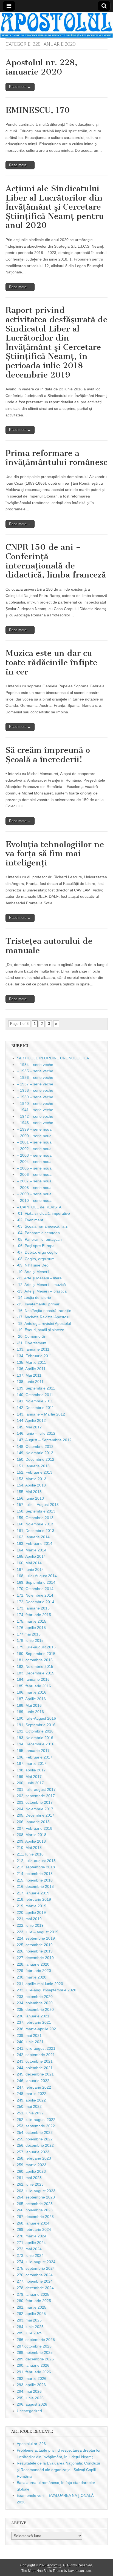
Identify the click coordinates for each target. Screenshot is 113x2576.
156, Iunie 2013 (30, 1498)
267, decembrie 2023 (35, 2217)
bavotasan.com (80, 2571)
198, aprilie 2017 (31, 1770)
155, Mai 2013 (29, 1492)
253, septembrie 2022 (36, 2126)
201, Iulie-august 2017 (36, 1789)
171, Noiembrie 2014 (35, 1595)
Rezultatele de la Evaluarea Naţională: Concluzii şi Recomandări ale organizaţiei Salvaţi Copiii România (58, 2470)
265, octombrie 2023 (35, 2204)
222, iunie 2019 (30, 1925)
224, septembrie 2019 (36, 1938)
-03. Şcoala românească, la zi (43, 1226)
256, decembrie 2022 (35, 2145)
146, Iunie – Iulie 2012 (36, 1433)
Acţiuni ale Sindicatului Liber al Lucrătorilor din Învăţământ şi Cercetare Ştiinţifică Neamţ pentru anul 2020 (55, 207)
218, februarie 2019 (34, 1899)
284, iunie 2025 (30, 2327)
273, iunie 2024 (30, 2255)
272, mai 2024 (29, 2249)
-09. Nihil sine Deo (33, 1265)
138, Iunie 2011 (30, 1382)
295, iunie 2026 (30, 2398)
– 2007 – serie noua (34, 1181)
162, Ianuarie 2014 (33, 1537)
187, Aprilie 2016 (31, 1699)
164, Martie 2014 (32, 1550)
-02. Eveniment (30, 1220)
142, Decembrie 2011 (35, 1408)
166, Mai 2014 (29, 1563)
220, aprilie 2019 (31, 1912)
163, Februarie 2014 (35, 1543)
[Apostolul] (56, 25)
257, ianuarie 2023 (33, 2152)
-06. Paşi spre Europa (36, 1246)
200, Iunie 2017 (30, 1783)
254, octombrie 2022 (35, 2132)
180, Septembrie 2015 (36, 1654)
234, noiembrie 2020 (35, 2003)
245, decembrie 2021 (35, 2074)
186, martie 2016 (32, 1692)
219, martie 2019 (32, 1906)
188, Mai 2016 (29, 1705)
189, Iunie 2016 (30, 1712)
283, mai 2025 (29, 2320)
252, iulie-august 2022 (36, 2120)
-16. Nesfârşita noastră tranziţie (44, 1311)
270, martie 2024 (32, 2236)
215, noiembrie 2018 (35, 1880)
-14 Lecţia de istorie (34, 1297)
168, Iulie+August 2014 (37, 1576)
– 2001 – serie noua (34, 1142)
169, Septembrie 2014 (36, 1582)
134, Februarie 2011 (34, 1356)
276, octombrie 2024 (35, 2275)
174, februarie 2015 (34, 1615)
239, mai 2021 (29, 2035)
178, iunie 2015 (30, 1640)
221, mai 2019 (29, 1919)
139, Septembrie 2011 (36, 1388)
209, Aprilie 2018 (31, 1841)
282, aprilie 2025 (31, 2314)
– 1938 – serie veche (35, 1090)
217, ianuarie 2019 (33, 1893)
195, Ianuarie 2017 (33, 1751)
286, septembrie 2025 (36, 2340)
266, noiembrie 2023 (35, 2210)
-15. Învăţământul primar (38, 1304)
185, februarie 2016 (34, 1686)
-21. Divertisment (32, 1343)
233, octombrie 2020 (35, 1997)
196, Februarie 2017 (35, 1757)
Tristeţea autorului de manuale (49, 946)
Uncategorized (29, 2411)
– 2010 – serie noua (34, 1200)
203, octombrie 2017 (35, 1802)
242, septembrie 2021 (36, 2055)
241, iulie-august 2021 (36, 2048)
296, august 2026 (32, 2404)
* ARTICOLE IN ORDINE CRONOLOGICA (53, 1058)
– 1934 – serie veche (35, 1065)
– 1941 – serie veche (35, 1110)
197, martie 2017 (32, 1763)
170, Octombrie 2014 (35, 1589)
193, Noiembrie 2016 (35, 1738)
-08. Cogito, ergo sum (36, 1259)
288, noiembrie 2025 (35, 2352)
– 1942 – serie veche (35, 1116)
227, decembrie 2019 (35, 1958)
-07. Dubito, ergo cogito (37, 1252)
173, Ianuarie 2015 (33, 1608)
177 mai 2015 (29, 1634)
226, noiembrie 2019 (35, 1951)
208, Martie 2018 (32, 1835)
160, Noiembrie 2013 (35, 1524)
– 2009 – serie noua (34, 1194)
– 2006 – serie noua (34, 1174)
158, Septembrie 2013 (36, 1511)
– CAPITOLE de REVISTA (39, 1207)
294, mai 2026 (29, 2391)
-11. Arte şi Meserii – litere (39, 1278)
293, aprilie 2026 (31, 2385)
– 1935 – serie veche (35, 1071)
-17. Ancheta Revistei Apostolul (43, 1317)
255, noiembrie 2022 (35, 2139)
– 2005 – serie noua (34, 1168)
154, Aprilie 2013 (31, 1485)
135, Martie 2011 (31, 1362)
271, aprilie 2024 (31, 2243)
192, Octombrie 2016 (35, 1731)
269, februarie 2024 (34, 2229)
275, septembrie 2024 (36, 2268)
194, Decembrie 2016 (36, 1744)
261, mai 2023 (29, 2178)
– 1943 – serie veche (35, 1123)
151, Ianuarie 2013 (33, 1466)
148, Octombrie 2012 (35, 1446)
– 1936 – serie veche (35, 1077)
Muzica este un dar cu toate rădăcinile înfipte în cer (51, 662)
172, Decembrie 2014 (36, 1602)
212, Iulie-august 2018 (36, 1861)
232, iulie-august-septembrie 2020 (46, 1990)
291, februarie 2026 (34, 2372)
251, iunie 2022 (30, 2113)
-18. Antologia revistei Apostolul (44, 1323)
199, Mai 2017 (29, 1777)
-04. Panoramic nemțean (38, 1233)
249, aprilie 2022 (31, 2100)
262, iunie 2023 (30, 2184)
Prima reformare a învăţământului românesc (56, 458)
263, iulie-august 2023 (36, 2191)
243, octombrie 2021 (35, 2061)
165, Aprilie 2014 (31, 1556)
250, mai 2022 (29, 2106)
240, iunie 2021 (30, 2042)
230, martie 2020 (32, 1977)
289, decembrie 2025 (35, 2359)
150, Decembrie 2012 (36, 1459)
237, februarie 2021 (34, 2022)
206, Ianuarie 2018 (33, 1822)
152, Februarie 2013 (35, 1472)
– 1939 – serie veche (35, 1097)
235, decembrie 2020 (35, 2009)
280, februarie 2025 (34, 2301)
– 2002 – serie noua (34, 1149)
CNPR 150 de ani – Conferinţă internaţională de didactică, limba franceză (56, 561)
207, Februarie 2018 (35, 1828)
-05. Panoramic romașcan (39, 1239)
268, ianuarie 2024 (33, 2223)
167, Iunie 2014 (30, 1569)
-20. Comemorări (32, 1336)
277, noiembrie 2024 (35, 2281)
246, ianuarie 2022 (33, 2081)
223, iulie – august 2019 (38, 1932)
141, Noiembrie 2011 (35, 1401)
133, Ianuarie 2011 (33, 1349)
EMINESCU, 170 (38, 110)
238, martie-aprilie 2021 (37, 2029)
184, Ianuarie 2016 (33, 1679)
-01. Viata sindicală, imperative (43, 1213)
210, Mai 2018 (29, 1848)
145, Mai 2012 (29, 1427)
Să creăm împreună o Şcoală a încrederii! (48, 755)
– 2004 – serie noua (34, 1162)
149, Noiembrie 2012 (35, 1453)
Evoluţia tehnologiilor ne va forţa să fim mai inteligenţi (55, 854)
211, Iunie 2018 (30, 1854)
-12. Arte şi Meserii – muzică (41, 1285)
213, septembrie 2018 (36, 1867)
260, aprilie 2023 (31, 2171)
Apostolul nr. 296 (31, 2444)
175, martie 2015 (32, 1621)
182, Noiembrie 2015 (35, 1666)
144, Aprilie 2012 (31, 1420)
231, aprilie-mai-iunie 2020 (40, 1984)
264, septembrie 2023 (36, 2197)
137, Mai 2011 (29, 1375)
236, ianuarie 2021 (33, 2016)
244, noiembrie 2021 (35, 2068)
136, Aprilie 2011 (31, 1369)
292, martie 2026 (32, 2378)
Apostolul (54, 2565)
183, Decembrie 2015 (36, 1673)
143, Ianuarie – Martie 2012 (41, 1414)
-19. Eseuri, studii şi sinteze (40, 1330)
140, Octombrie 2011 (35, 1395)
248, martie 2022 (32, 2094)
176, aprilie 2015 (31, 1628)
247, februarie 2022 (34, 2087)
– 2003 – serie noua (34, 1155)
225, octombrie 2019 (35, 1945)
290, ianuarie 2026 (33, 2365)
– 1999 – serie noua (34, 1129)
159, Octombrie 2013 (35, 1518)
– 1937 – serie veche (35, 1084)
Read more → (20, 87)
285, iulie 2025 (29, 2333)
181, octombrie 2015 (35, 1660)
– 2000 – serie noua (34, 1136)
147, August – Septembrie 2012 (44, 1440)
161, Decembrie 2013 (36, 1531)
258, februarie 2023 (34, 2158)
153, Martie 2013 (32, 1479)
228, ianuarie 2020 (33, 1964)
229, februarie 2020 (34, 1971)
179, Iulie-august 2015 (36, 1647)
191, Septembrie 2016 (36, 1725)
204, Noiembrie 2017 (35, 1809)
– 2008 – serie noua (34, 1188)
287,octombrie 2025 (34, 2346)
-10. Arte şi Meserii (33, 1272)
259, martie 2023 (32, 2165)
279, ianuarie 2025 (33, 2294)
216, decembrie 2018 (35, 1886)
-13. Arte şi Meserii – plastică (42, 1291)
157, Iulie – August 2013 (38, 1505)
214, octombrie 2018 (35, 1874)
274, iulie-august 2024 (36, 2262)
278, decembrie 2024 (35, 2288)
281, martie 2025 (32, 2307)
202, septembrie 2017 (36, 1796)
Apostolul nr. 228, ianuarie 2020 (41, 67)
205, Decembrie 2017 (36, 1815)
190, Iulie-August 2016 (36, 1718)
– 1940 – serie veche (35, 1103)
